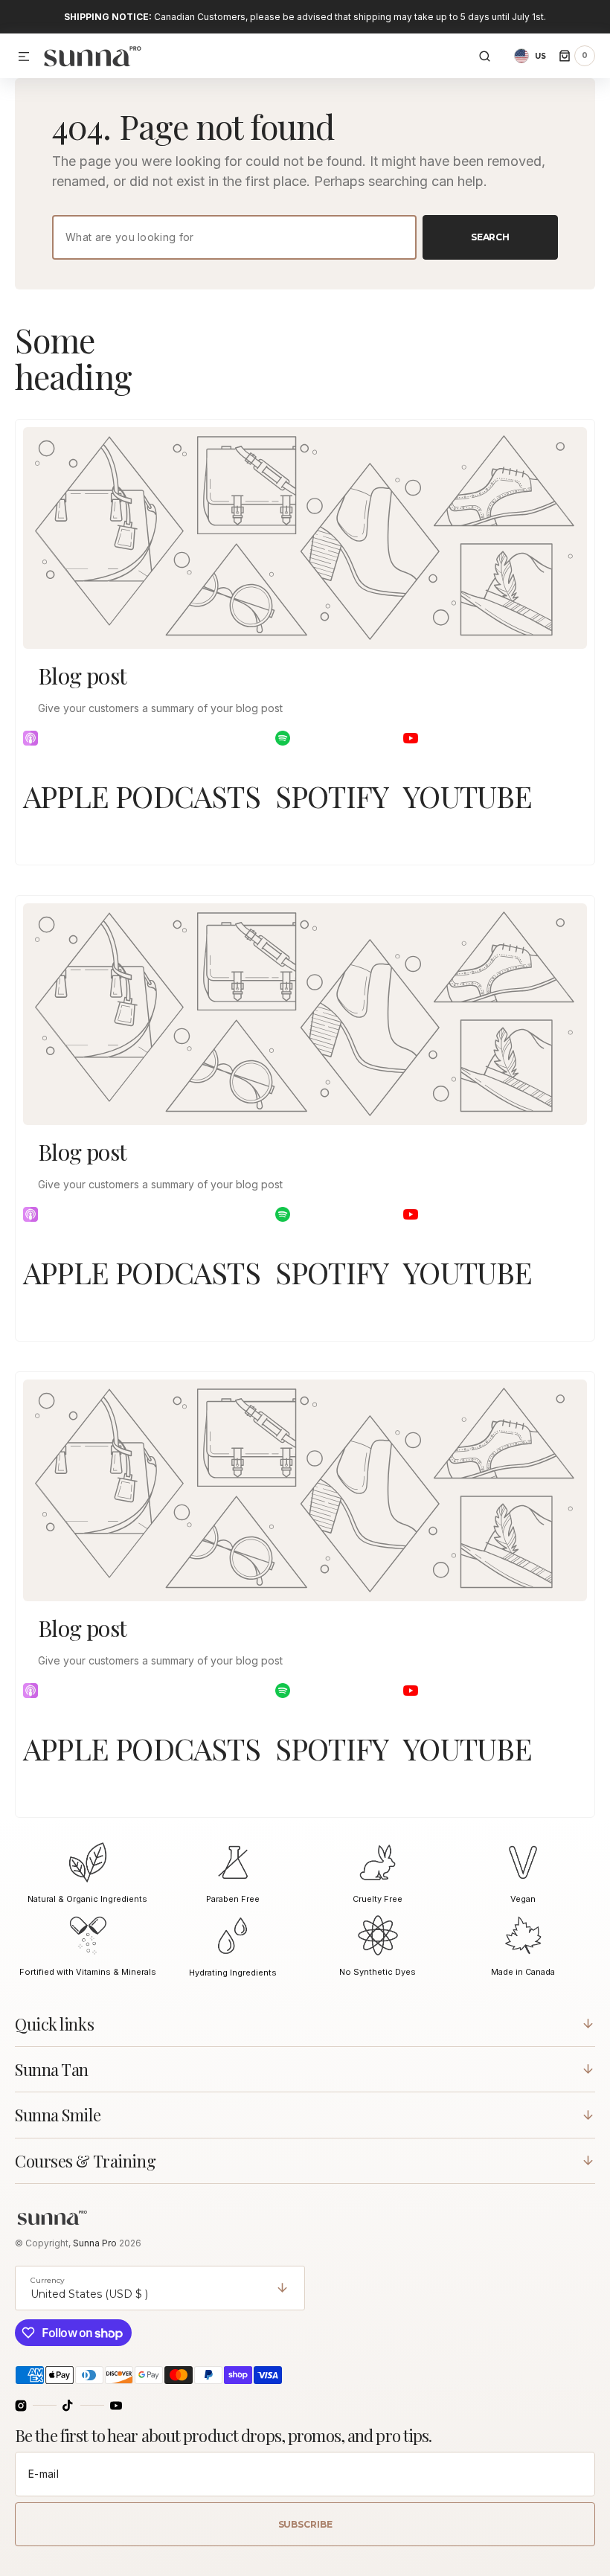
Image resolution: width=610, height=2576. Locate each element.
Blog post (83, 676)
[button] (24, 57)
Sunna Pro (96, 2243)
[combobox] (234, 237)
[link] (305, 538)
